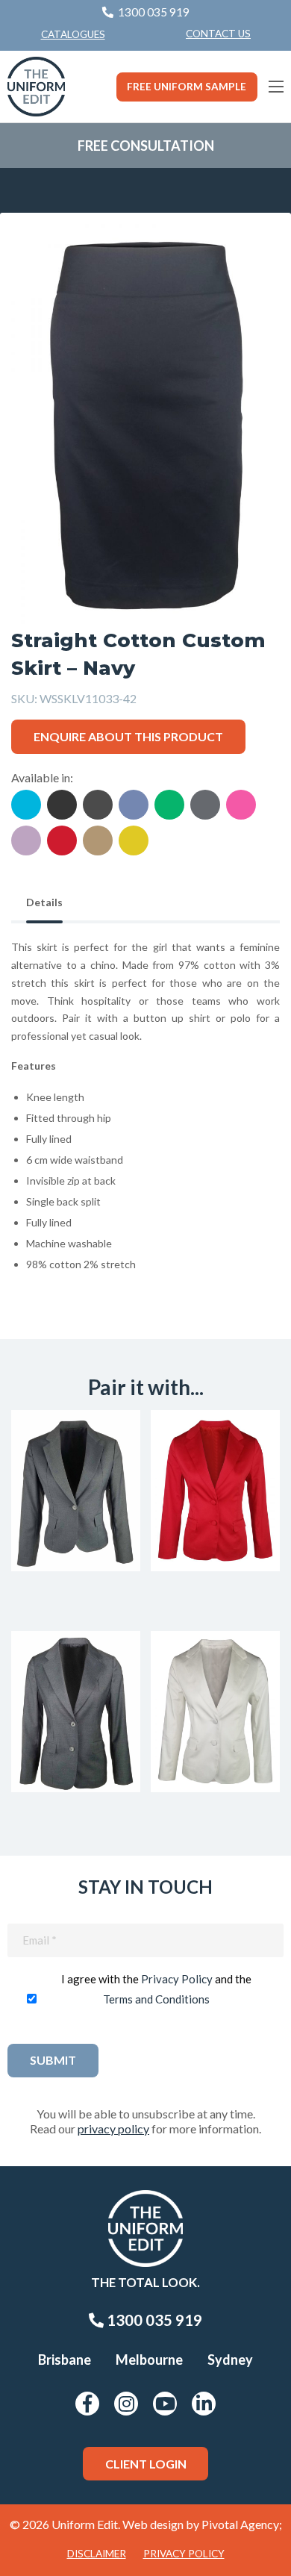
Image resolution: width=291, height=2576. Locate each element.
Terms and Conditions (156, 1999)
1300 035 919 (153, 2320)
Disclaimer (97, 2554)
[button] (245, 258)
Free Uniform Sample (187, 87)
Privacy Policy (177, 1979)
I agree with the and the (156, 1989)
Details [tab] (44, 902)
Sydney (230, 2360)
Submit (53, 2060)
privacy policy (113, 2129)
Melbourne (149, 2360)
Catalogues (73, 34)
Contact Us (218, 34)
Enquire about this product (128, 736)
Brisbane (65, 2360)
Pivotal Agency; (242, 2524)
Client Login (146, 2464)
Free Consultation (146, 146)
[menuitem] (218, 34)
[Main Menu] (276, 87)
